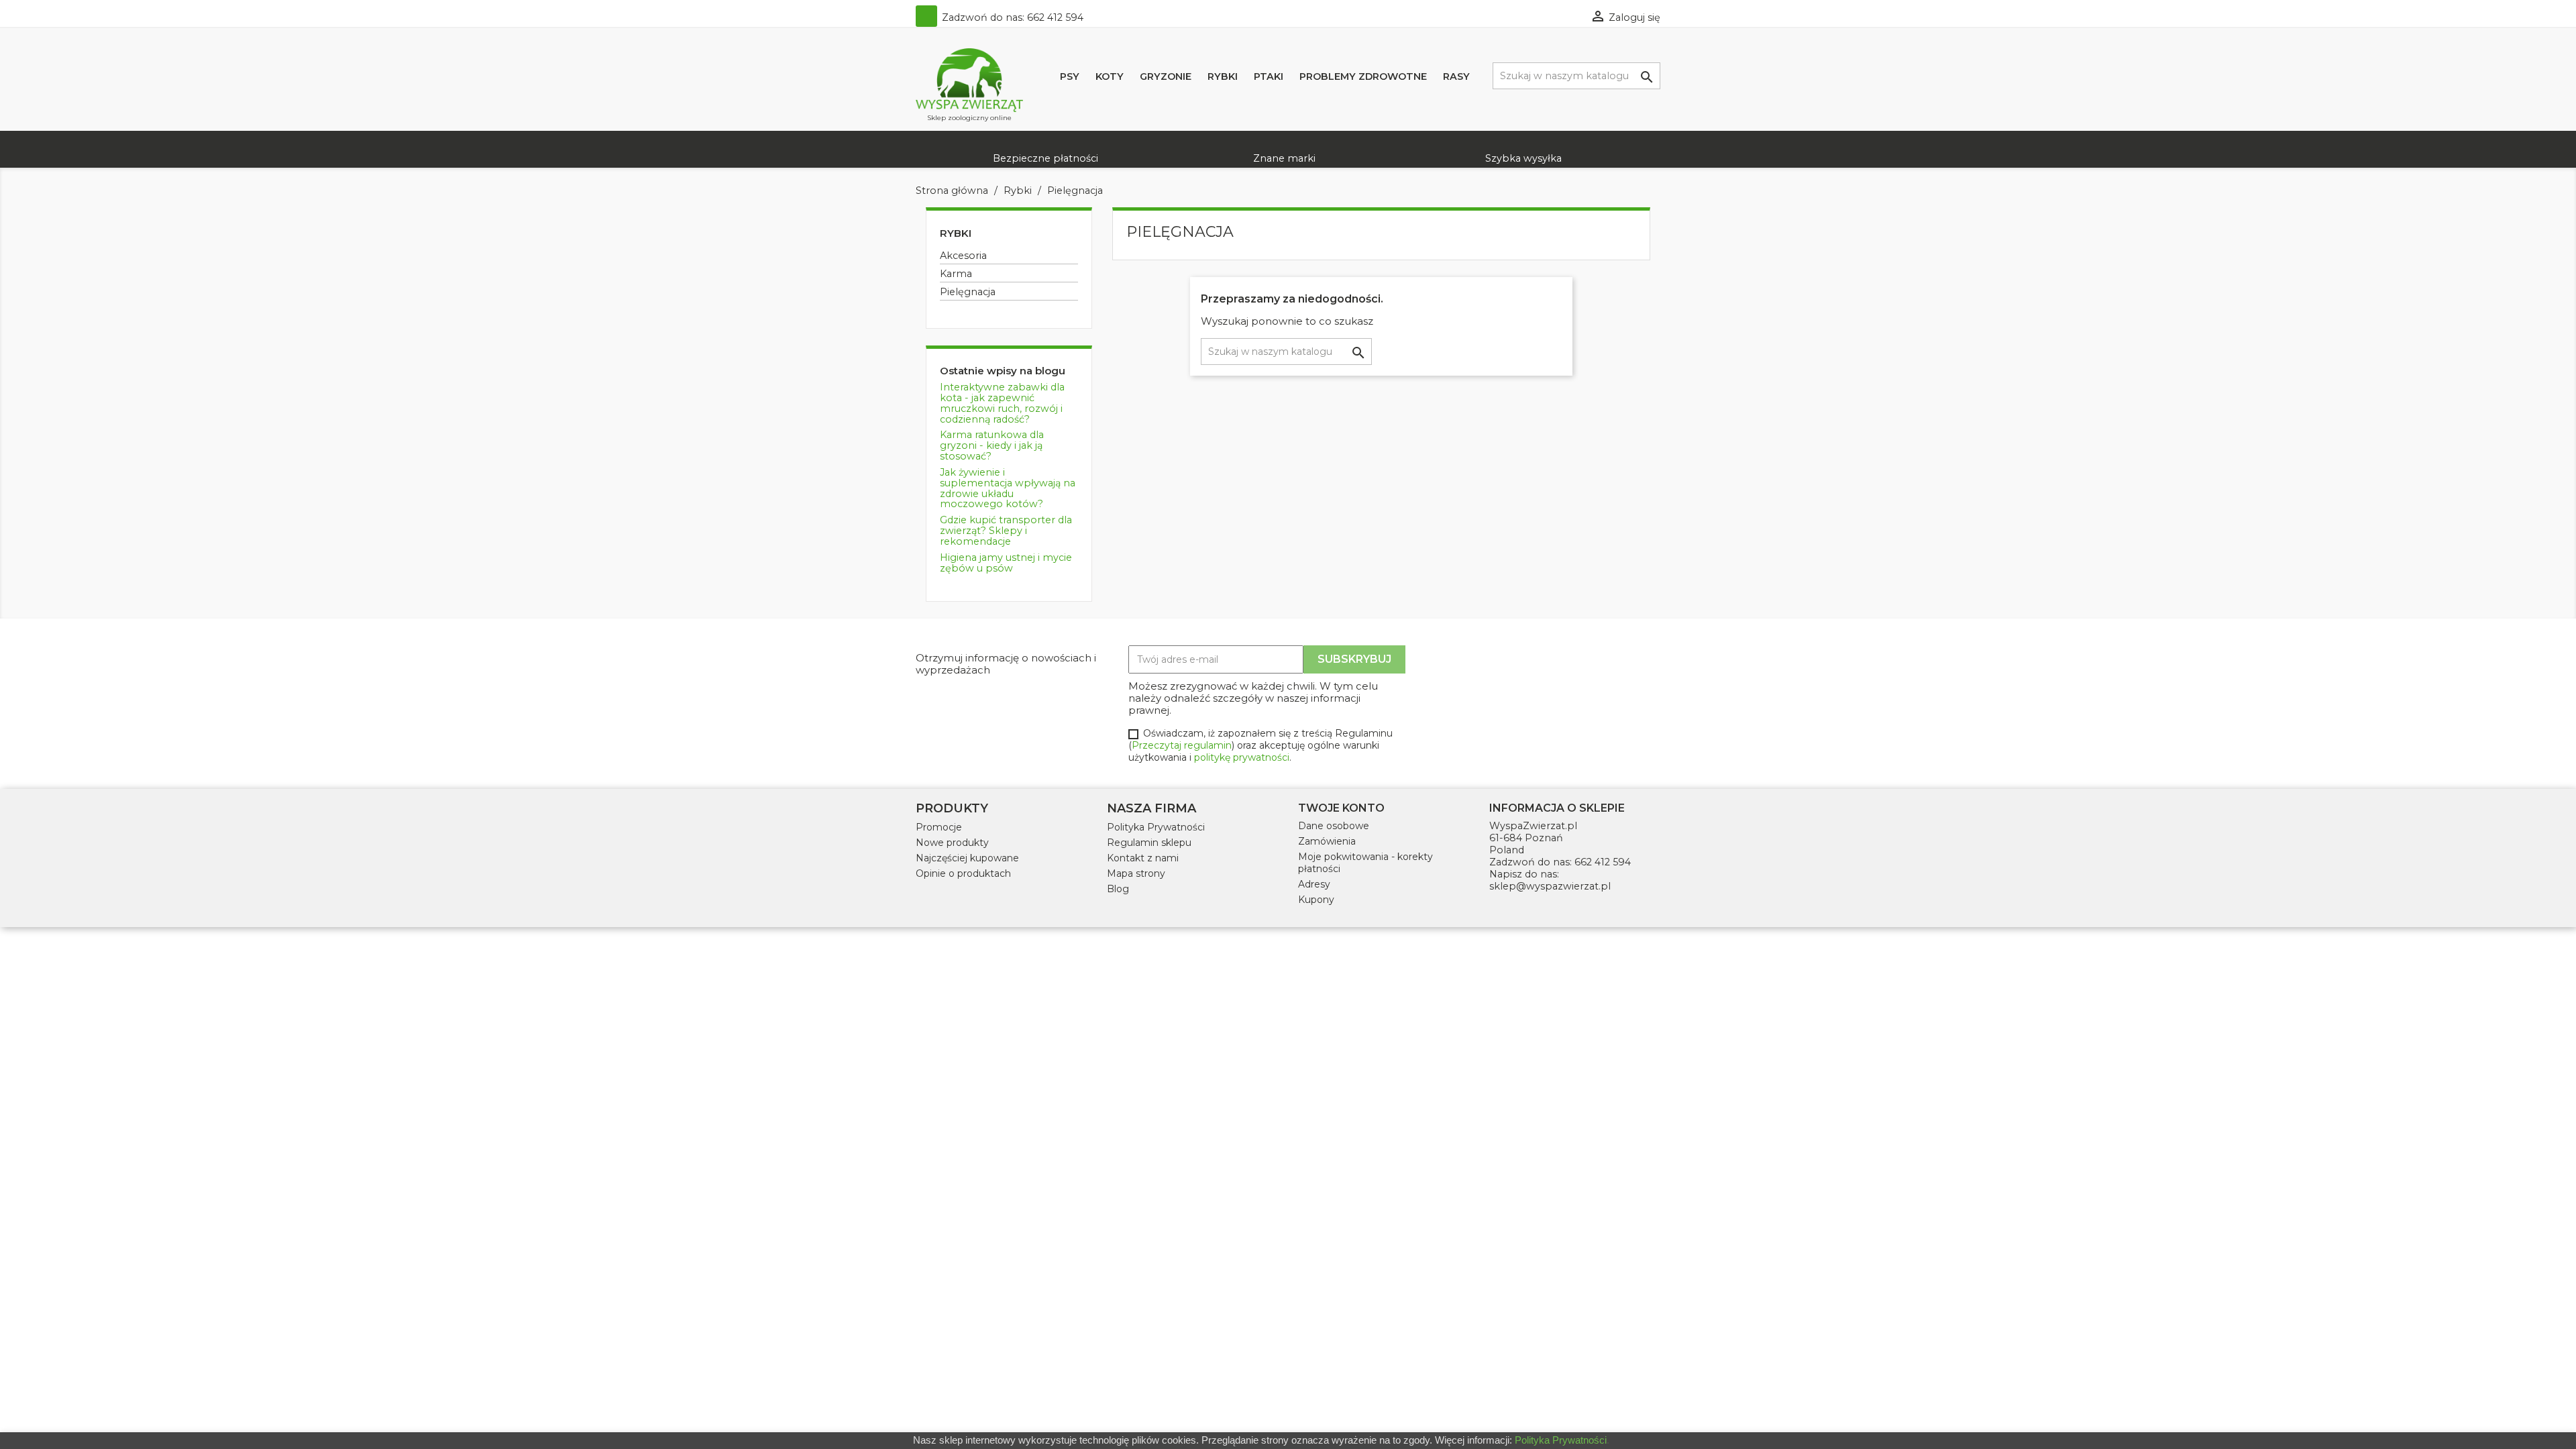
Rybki (1223, 76)
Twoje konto (1341, 808)
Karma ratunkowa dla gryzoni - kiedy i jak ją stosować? (992, 445)
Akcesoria (963, 256)
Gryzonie (1166, 76)
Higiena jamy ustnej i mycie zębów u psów (1006, 563)
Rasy (1456, 76)
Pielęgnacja (968, 292)
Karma (956, 274)
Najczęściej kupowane (967, 858)
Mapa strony (1136, 873)
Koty (1110, 76)
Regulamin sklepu (1149, 843)
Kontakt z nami (1143, 858)
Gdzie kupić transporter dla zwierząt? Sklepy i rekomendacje (1006, 531)
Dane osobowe (1334, 826)
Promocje (939, 827)
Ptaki (1269, 76)
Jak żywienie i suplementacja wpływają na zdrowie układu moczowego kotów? (1008, 488)
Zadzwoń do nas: (1011, 17)
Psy (1070, 76)
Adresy (1314, 884)
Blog (1118, 889)
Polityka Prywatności (1156, 827)
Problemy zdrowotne (1363, 76)
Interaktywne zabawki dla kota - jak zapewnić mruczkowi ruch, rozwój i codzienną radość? (1002, 403)
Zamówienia (1327, 841)
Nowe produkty (952, 843)
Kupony (1316, 900)
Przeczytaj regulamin (1182, 745)
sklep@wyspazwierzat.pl (1550, 886)
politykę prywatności (1242, 757)
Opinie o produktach (963, 873)
